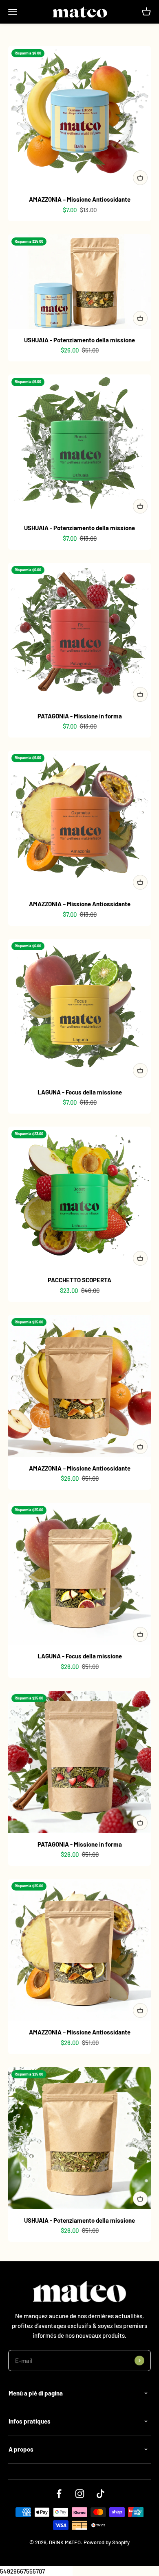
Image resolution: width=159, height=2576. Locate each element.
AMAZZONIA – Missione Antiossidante (80, 199)
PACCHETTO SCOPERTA (79, 1280)
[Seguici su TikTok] (100, 2494)
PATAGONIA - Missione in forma (80, 716)
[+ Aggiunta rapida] (140, 178)
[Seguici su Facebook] (59, 2494)
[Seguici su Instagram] (80, 2494)
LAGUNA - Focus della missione (80, 1092)
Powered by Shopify (107, 2542)
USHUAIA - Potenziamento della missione (79, 340)
